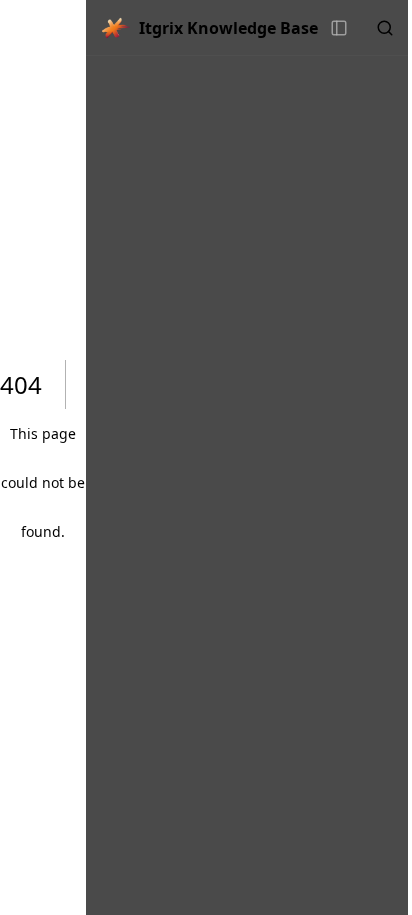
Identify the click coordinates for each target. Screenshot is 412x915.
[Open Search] (385, 28)
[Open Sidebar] (339, 28)
